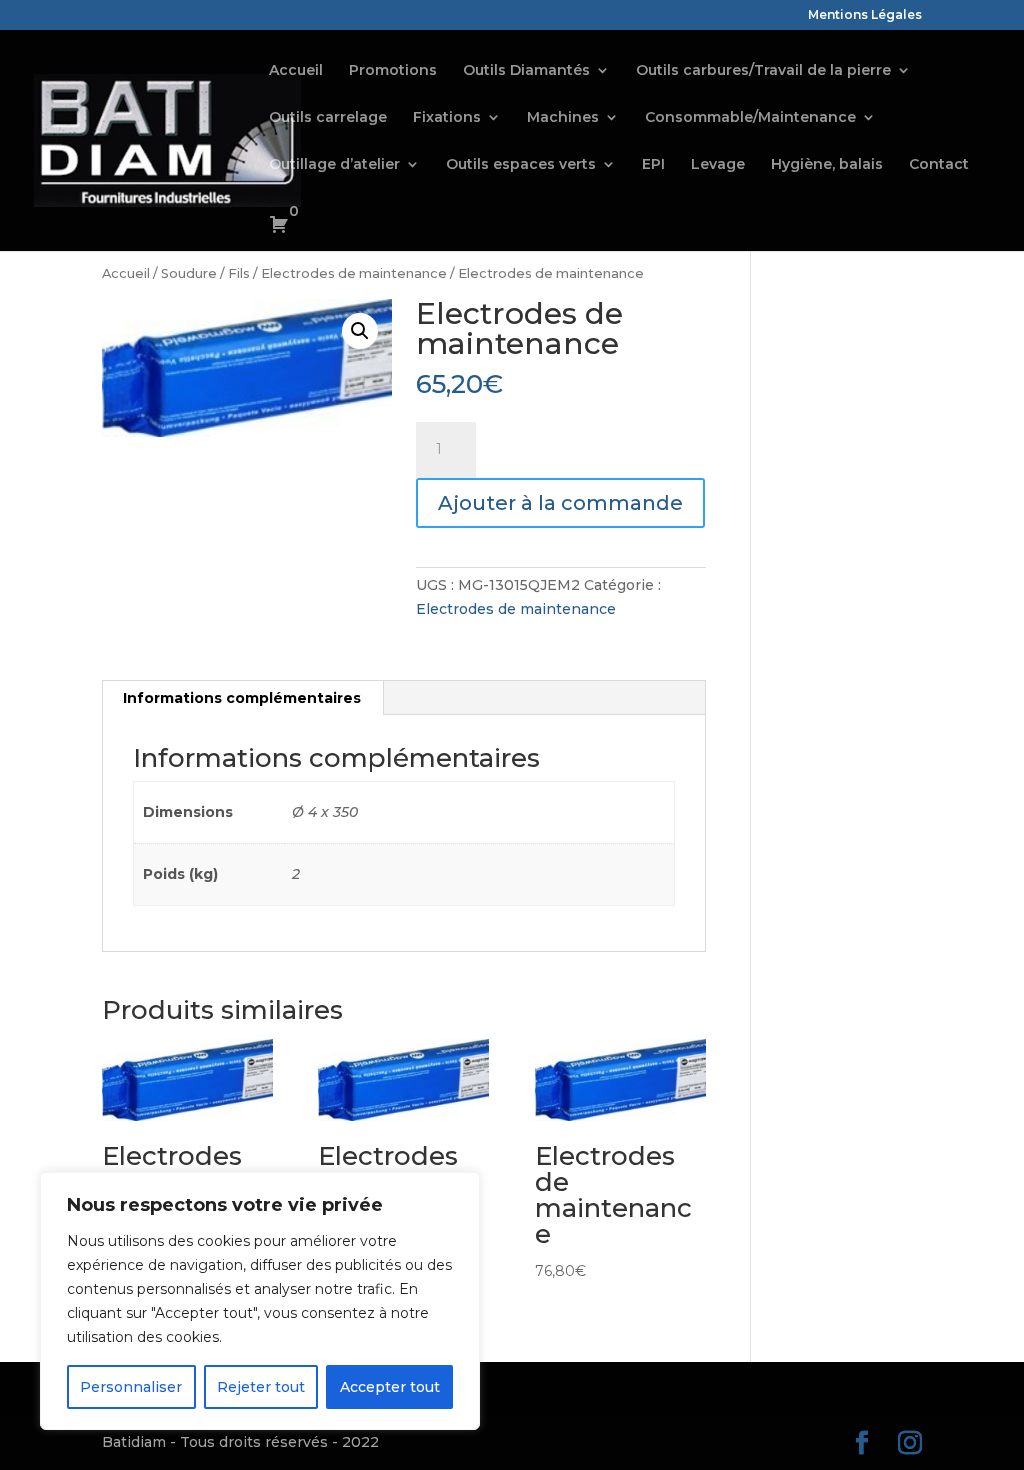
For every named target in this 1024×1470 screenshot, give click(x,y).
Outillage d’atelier (334, 165)
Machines (563, 118)
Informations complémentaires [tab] (242, 698)
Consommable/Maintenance (750, 118)
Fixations (447, 118)
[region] (260, 1301)
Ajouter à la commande (560, 503)
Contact (939, 165)
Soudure (189, 273)
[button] (360, 331)
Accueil (296, 71)
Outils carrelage (328, 118)
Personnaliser (131, 1387)
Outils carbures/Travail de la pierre (763, 71)
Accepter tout (390, 1387)
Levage (718, 165)
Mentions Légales (865, 15)
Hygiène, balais (827, 165)
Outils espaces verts (521, 165)
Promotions (393, 71)
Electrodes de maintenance (354, 273)
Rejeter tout (261, 1387)
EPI (653, 165)
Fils (239, 273)
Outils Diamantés (526, 71)
